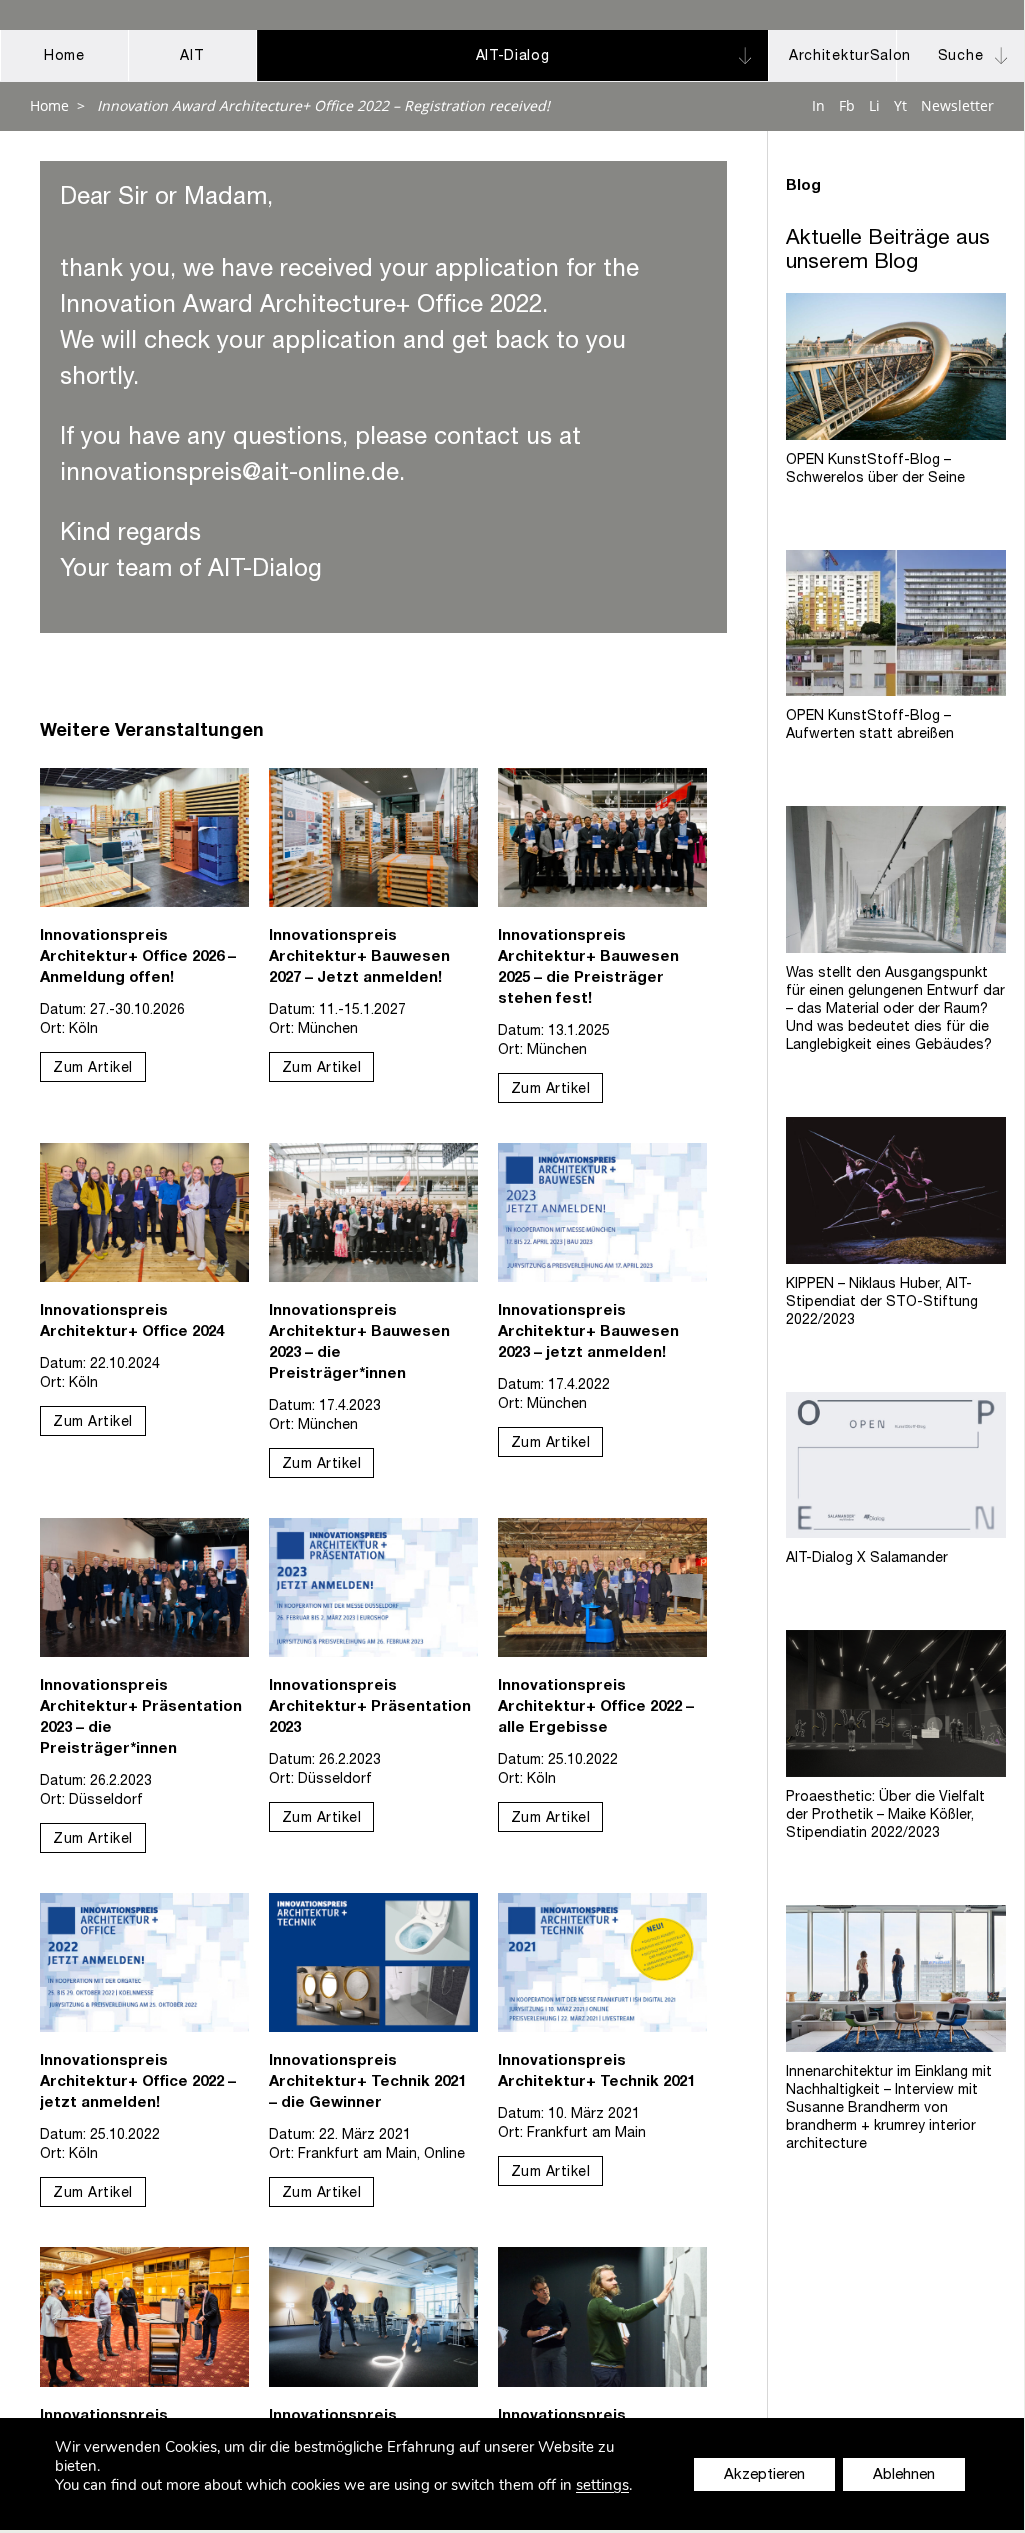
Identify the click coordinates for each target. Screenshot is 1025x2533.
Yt (900, 105)
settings (602, 2485)
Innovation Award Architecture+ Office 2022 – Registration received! (323, 105)
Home (49, 105)
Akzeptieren (764, 2475)
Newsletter (957, 105)
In (818, 105)
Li (874, 105)
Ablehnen (904, 2475)
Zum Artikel (93, 1069)
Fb (847, 105)
